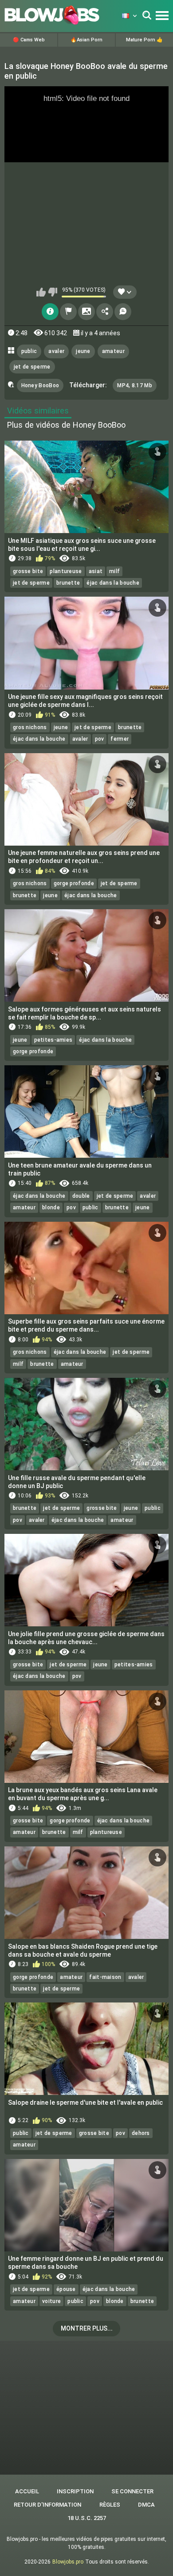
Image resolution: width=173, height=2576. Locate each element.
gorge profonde (74, 883)
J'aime (41, 292)
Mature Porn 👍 (144, 40)
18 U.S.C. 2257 (87, 2518)
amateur (113, 351)
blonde (51, 1208)
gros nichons (30, 727)
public (29, 351)
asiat (96, 571)
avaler (56, 351)
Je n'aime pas (53, 292)
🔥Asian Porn (86, 40)
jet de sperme (32, 367)
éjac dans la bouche (113, 583)
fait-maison (105, 1977)
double (81, 1196)
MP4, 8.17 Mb (135, 385)
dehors (141, 2133)
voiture (51, 2301)
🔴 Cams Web (29, 40)
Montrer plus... (87, 2328)
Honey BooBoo (40, 385)
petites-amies (53, 1040)
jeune (83, 351)
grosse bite (28, 571)
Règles (110, 2505)
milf (114, 571)
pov (100, 739)
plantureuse (66, 571)
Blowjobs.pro (68, 2562)
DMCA (146, 2505)
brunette (68, 583)
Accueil (27, 2491)
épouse (66, 2289)
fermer (120, 739)
